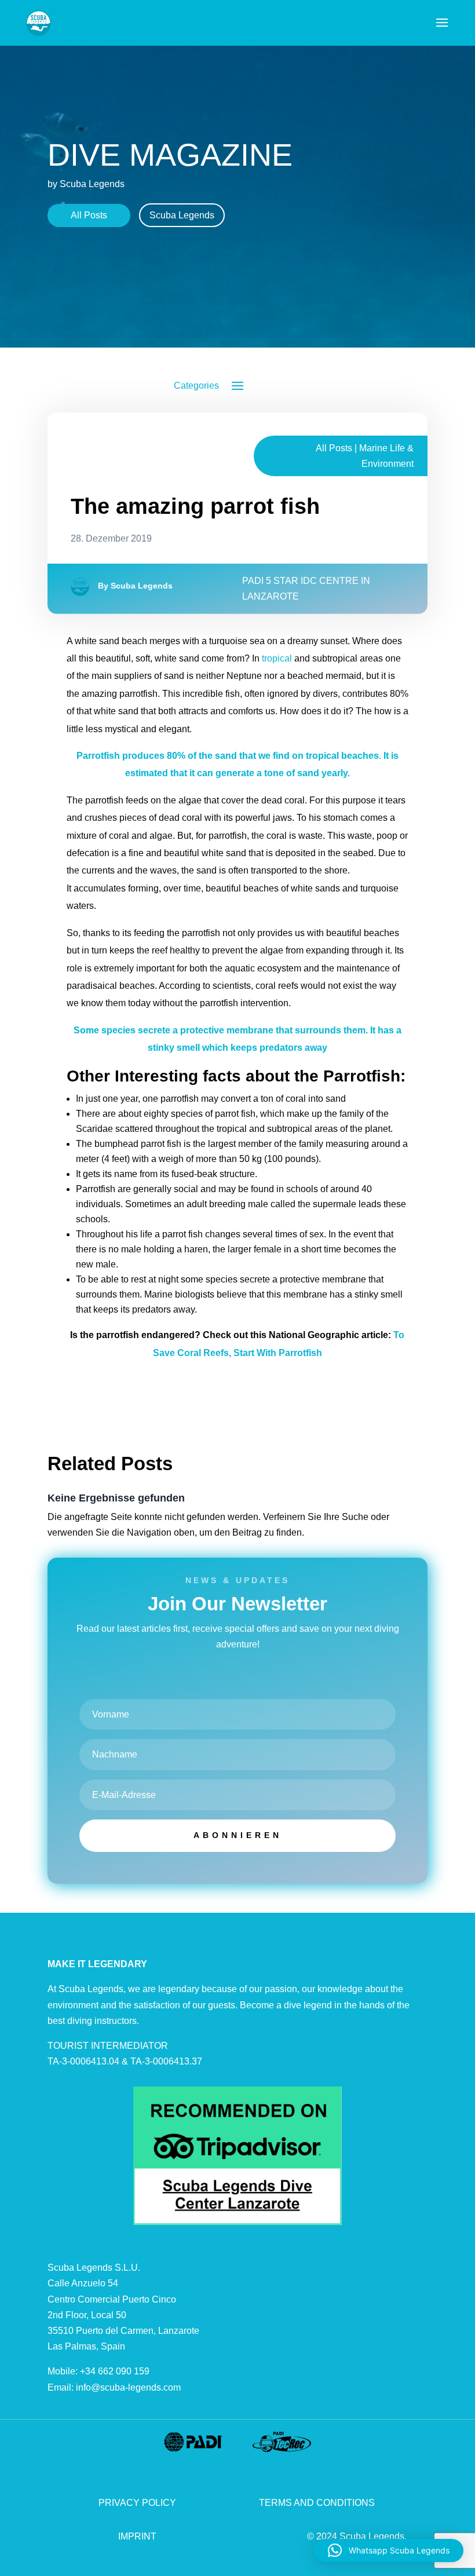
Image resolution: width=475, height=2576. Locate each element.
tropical (277, 658)
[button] (389, 2551)
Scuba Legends (182, 215)
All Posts (89, 215)
